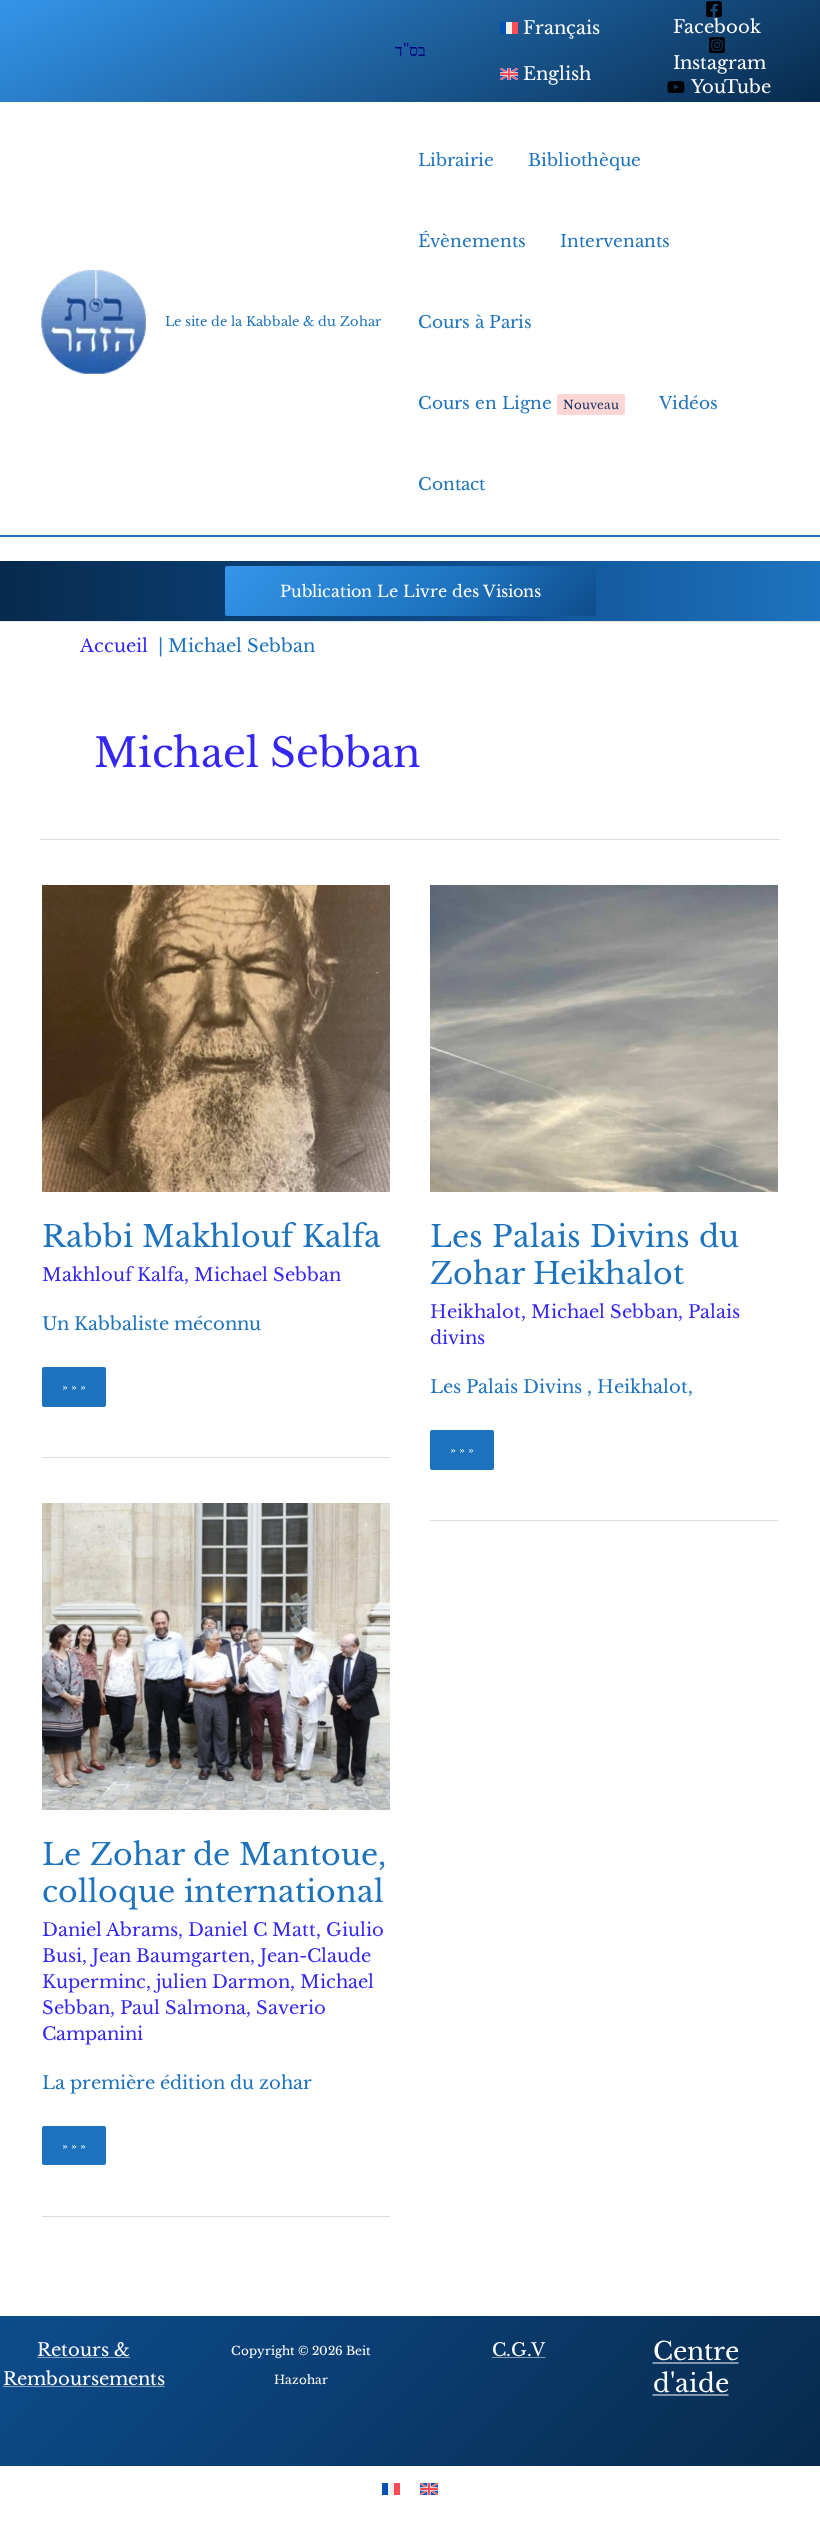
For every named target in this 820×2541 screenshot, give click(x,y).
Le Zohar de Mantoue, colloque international (214, 1873)
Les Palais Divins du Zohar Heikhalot (584, 1255)
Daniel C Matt (252, 1930)
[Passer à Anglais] (429, 2488)
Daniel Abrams (110, 1930)
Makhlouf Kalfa (113, 1275)
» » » (83, 1392)
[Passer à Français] (391, 2488)
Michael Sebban (267, 1275)
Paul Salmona (183, 2008)
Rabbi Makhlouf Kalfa (211, 1236)
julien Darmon (223, 1982)
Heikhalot (475, 1312)
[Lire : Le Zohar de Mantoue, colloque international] (216, 1655)
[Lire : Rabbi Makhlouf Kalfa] (216, 1038)
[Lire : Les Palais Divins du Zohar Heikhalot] (604, 1038)
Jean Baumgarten (171, 1956)
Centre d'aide (696, 2368)
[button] (410, 591)
